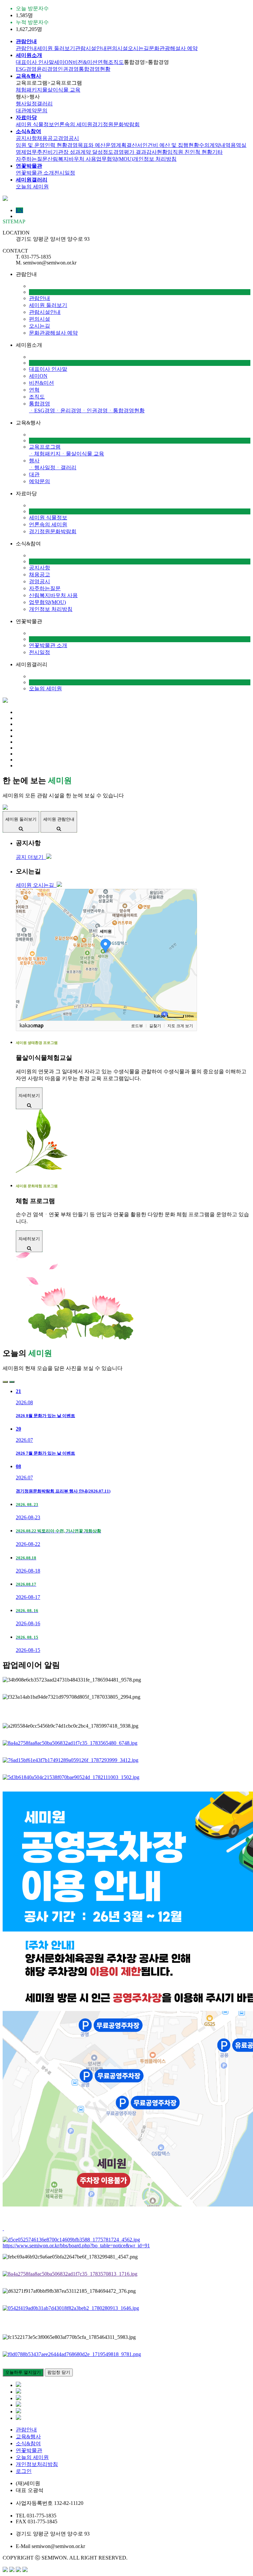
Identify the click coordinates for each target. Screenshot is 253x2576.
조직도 (116, 62)
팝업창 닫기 (59, 2372)
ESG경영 (26, 69)
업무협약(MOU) (115, 159)
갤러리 (45, 104)
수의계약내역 (215, 145)
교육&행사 (28, 2437)
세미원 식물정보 (35, 124)
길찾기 (155, 1026)
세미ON (63, 62)
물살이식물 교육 (61, 90)
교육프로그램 (45, 447)
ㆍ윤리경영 (68, 411)
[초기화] (189, 966)
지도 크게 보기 (180, 1026)
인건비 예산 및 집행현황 (171, 145)
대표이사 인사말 (35, 62)
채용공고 (47, 138)
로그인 (24, 2471)
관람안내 (26, 48)
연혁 (103, 62)
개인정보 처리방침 (155, 159)
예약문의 (37, 110)
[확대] (189, 943)
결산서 (134, 145)
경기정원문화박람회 (116, 124)
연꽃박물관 (29, 2450)
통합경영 (40, 404)
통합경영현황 (95, 69)
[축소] (189, 954)
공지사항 (26, 138)
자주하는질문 (32, 159)
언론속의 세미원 (73, 124)
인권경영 (68, 69)
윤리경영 (47, 69)
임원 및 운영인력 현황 (42, 145)
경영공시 (69, 138)
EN (19, 210)
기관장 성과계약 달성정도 (83, 152)
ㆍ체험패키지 (45, 454)
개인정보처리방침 (37, 2464)
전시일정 (65, 173)
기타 (217, 152)
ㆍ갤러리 (66, 467)
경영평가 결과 (130, 152)
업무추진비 (40, 152)
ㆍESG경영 (42, 411)
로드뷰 (137, 1026)
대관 (21, 110)
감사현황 (157, 152)
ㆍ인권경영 (95, 411)
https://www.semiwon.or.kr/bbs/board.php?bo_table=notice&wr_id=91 (76, 2246)
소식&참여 (28, 2443)
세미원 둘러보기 (56, 48)
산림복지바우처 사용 (72, 159)
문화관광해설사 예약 (173, 48)
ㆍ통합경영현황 (126, 411)
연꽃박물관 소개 (35, 173)
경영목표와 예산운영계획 (97, 145)
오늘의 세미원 (32, 187)
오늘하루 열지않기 (23, 2372)
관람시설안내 (91, 48)
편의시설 (117, 48)
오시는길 (138, 48)
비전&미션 (85, 62)
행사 (34, 461)
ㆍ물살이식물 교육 (82, 454)
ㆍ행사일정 (42, 467)
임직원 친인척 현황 (190, 152)
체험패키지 (29, 90)
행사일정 (26, 104)
